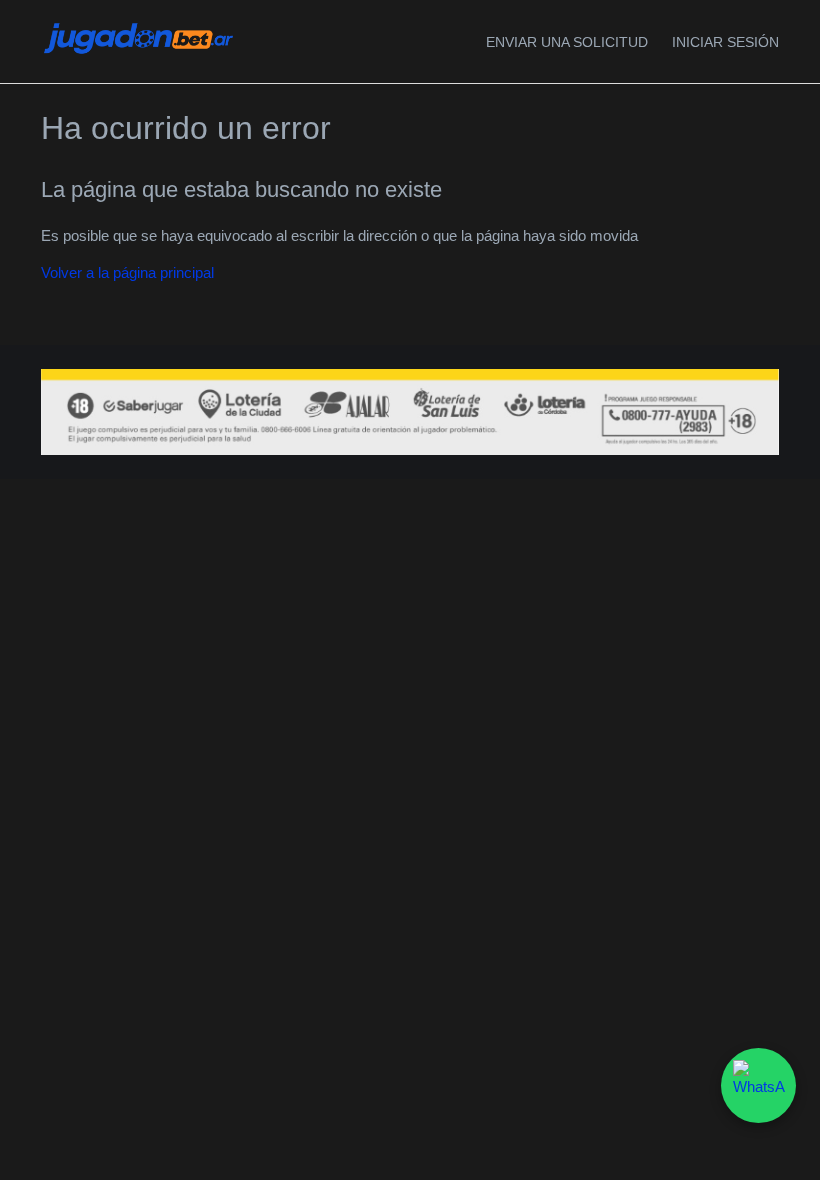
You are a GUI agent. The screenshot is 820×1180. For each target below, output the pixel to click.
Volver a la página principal (127, 272)
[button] (725, 42)
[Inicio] (138, 52)
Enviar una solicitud (567, 42)
